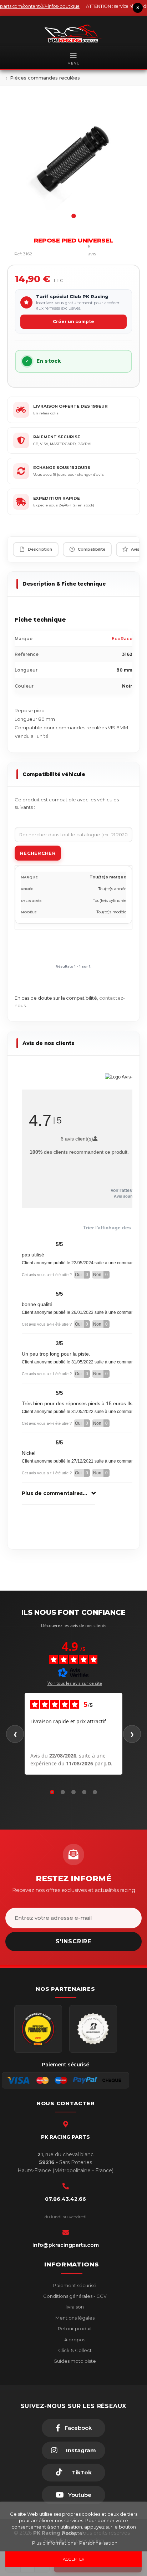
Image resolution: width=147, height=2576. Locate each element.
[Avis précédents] (15, 1734)
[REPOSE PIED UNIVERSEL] (73, 158)
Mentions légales (74, 2318)
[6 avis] (72, 254)
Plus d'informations (54, 2543)
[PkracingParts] (73, 34)
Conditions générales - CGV (74, 2296)
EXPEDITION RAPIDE (57, 498)
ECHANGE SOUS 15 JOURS (62, 468)
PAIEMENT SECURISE (57, 437)
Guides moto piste (74, 2361)
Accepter (74, 2559)
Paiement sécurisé (74, 2285)
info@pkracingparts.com (66, 2245)
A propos (74, 2340)
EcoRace (122, 639)
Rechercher (38, 853)
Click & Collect (74, 2350)
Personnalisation (98, 2543)
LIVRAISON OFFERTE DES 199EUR (70, 406)
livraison (74, 2307)
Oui (82, 1275)
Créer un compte (73, 322)
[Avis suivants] (132, 1734)
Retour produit (74, 2328)
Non (100, 1275)
